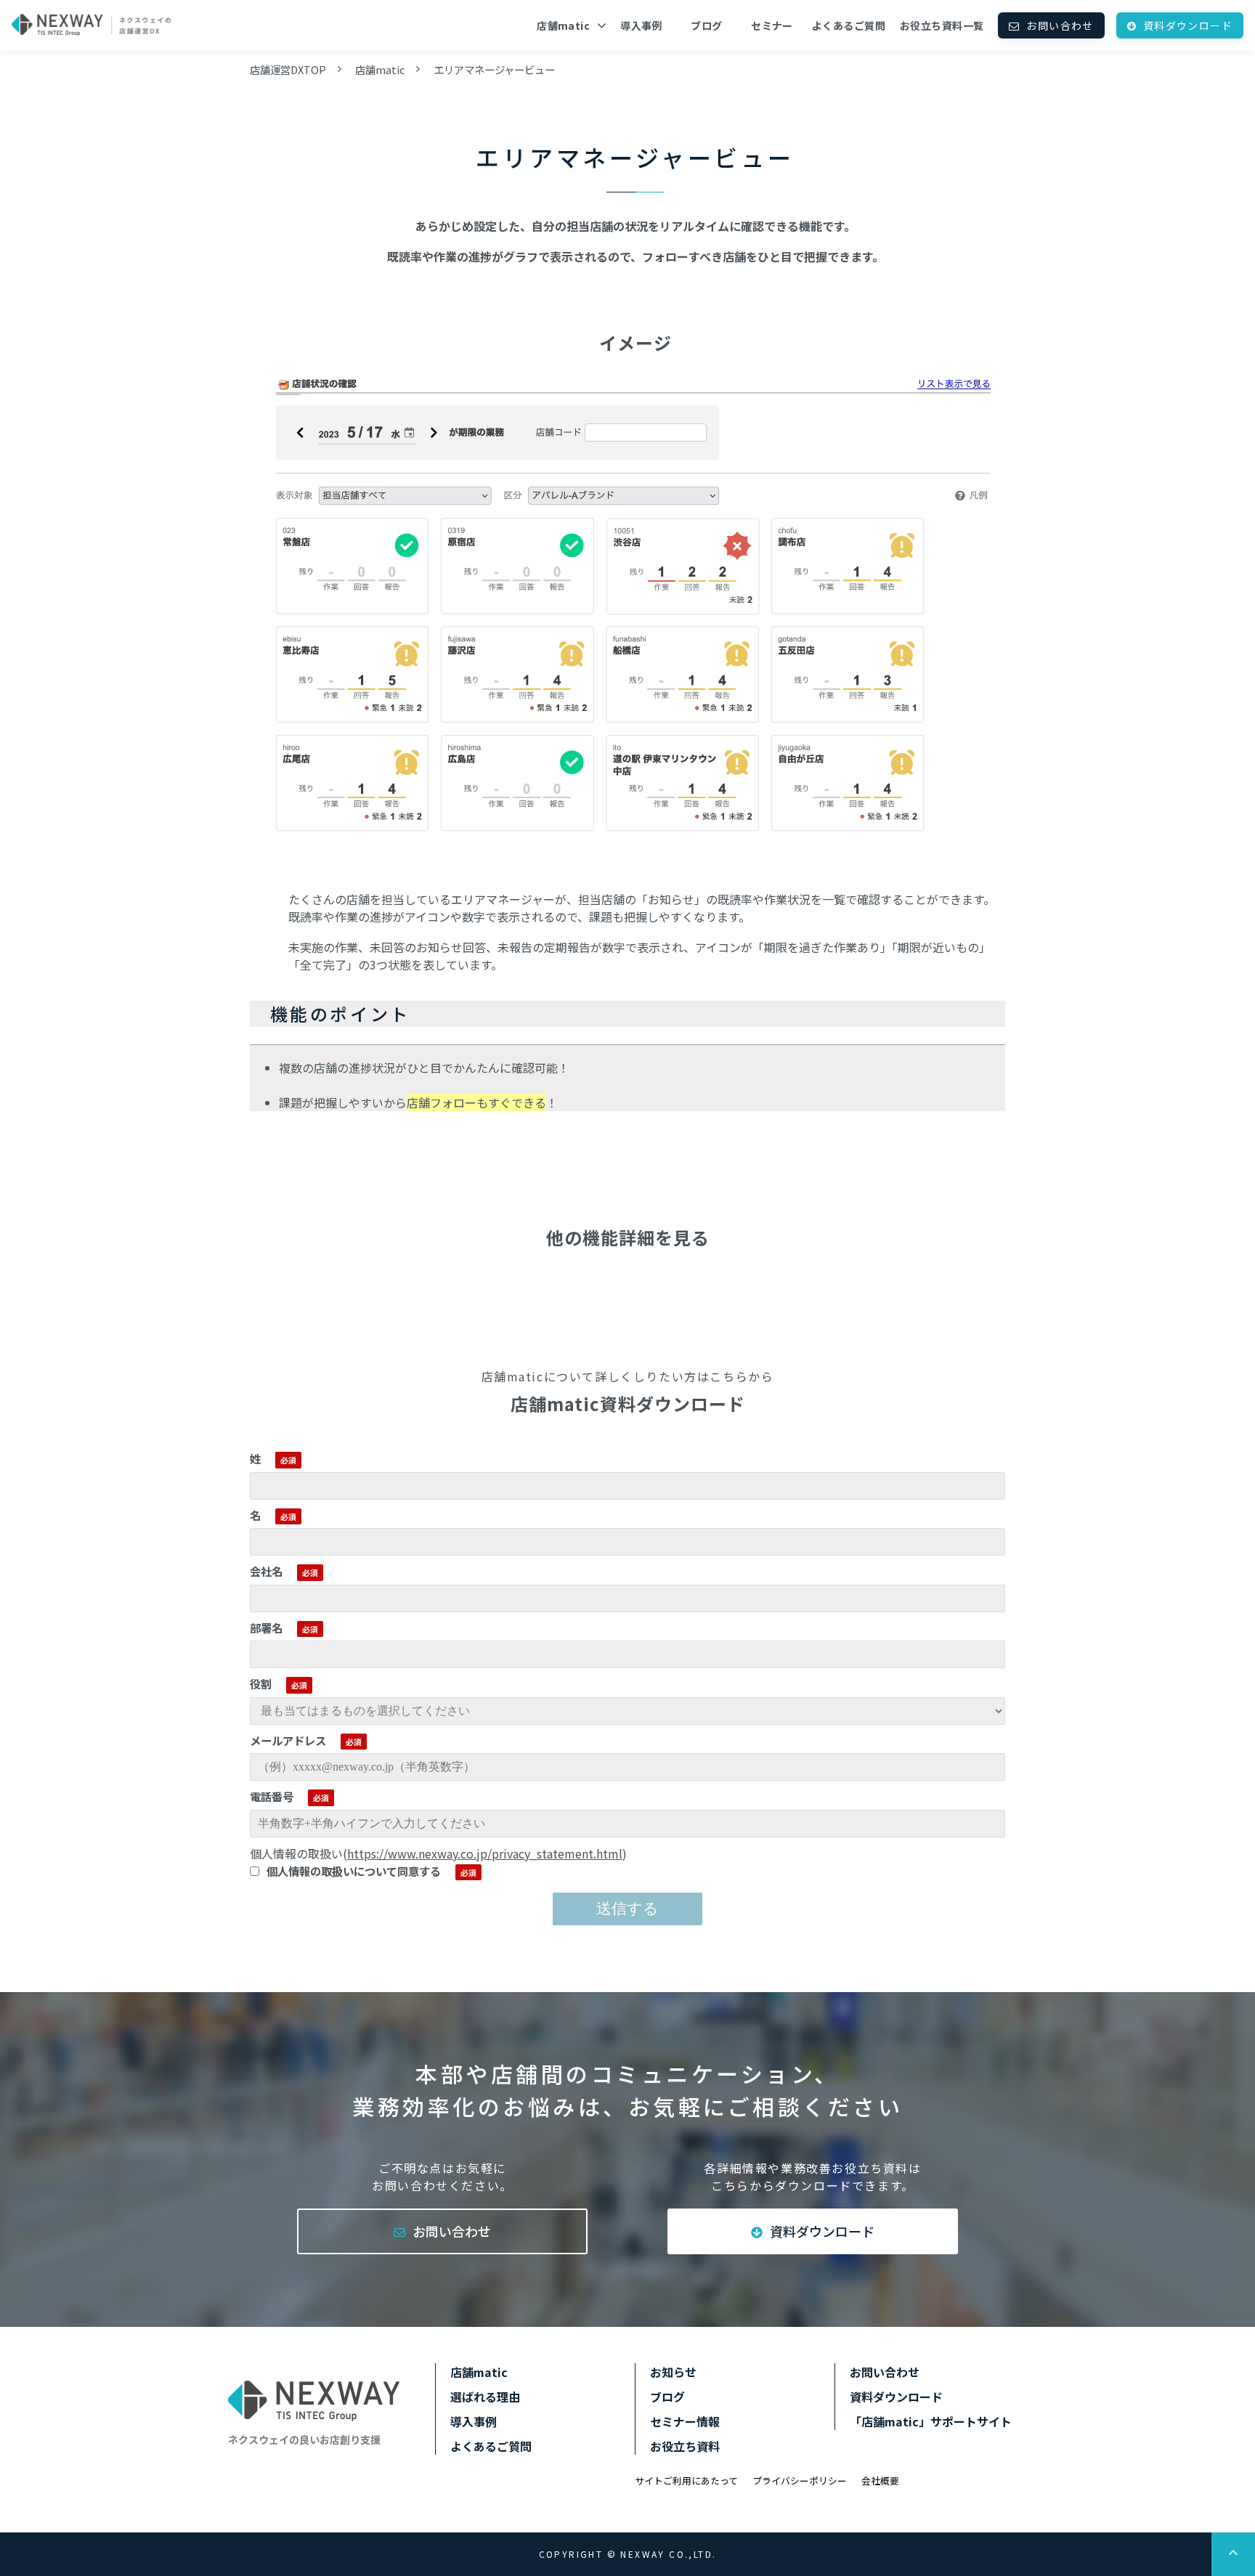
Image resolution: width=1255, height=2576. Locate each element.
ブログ (706, 25)
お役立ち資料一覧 (942, 25)
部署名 (266, 1628)
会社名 (266, 1571)
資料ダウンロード (1188, 25)
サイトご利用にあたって (686, 2480)
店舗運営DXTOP (288, 69)
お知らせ (673, 2372)
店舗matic (563, 25)
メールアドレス (288, 1740)
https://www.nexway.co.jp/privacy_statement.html (485, 1853)
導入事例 (641, 25)
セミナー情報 (685, 2421)
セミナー (772, 25)
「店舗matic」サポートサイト (931, 2421)
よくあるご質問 (849, 25)
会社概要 (880, 2480)
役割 (261, 1683)
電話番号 (272, 1796)
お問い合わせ (1060, 25)
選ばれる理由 (485, 2397)
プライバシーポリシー (800, 2480)
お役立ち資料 (685, 2446)
